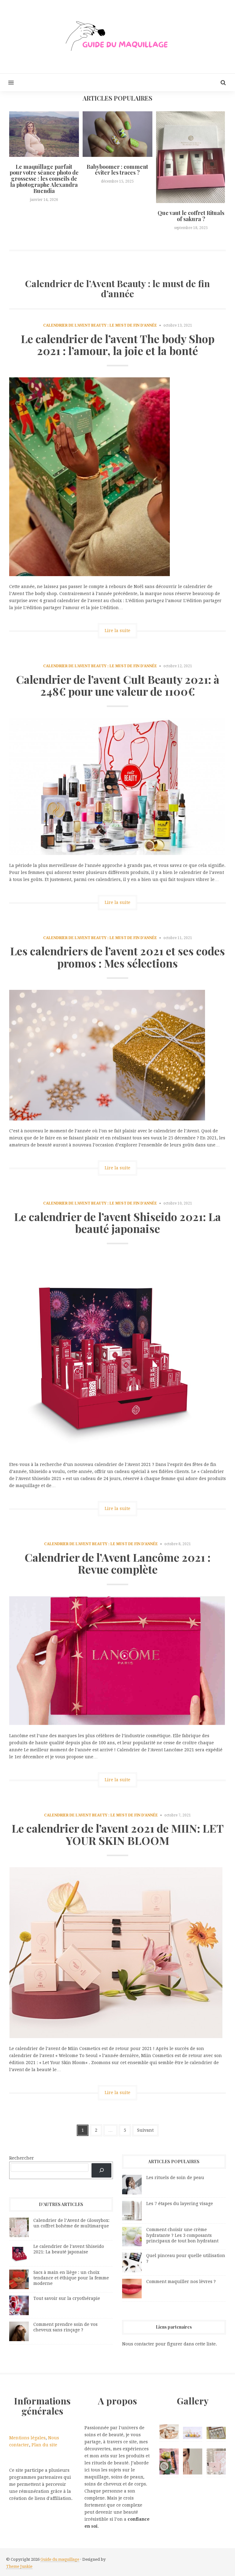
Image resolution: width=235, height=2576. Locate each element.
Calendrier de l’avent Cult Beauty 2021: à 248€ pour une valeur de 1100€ (118, 685)
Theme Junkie (19, 2566)
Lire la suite (117, 631)
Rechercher (22, 2158)
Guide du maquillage (60, 2559)
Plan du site (44, 2445)
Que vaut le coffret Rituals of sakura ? (191, 216)
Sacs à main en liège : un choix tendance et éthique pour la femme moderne (71, 2278)
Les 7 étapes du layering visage (180, 2204)
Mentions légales (27, 2438)
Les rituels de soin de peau (175, 2178)
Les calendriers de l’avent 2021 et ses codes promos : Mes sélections (117, 957)
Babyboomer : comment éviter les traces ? (117, 170)
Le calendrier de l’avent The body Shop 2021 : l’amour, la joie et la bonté (118, 345)
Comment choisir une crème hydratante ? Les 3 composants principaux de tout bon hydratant (182, 2235)
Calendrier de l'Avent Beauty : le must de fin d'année (100, 325)
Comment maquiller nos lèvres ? (181, 2282)
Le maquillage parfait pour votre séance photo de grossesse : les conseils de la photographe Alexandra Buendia (44, 179)
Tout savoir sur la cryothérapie (67, 2298)
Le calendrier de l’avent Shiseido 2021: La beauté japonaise (117, 1223)
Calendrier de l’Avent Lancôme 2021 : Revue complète (117, 1563)
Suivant (145, 2130)
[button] (7, 82)
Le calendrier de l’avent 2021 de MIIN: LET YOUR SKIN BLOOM (118, 1834)
